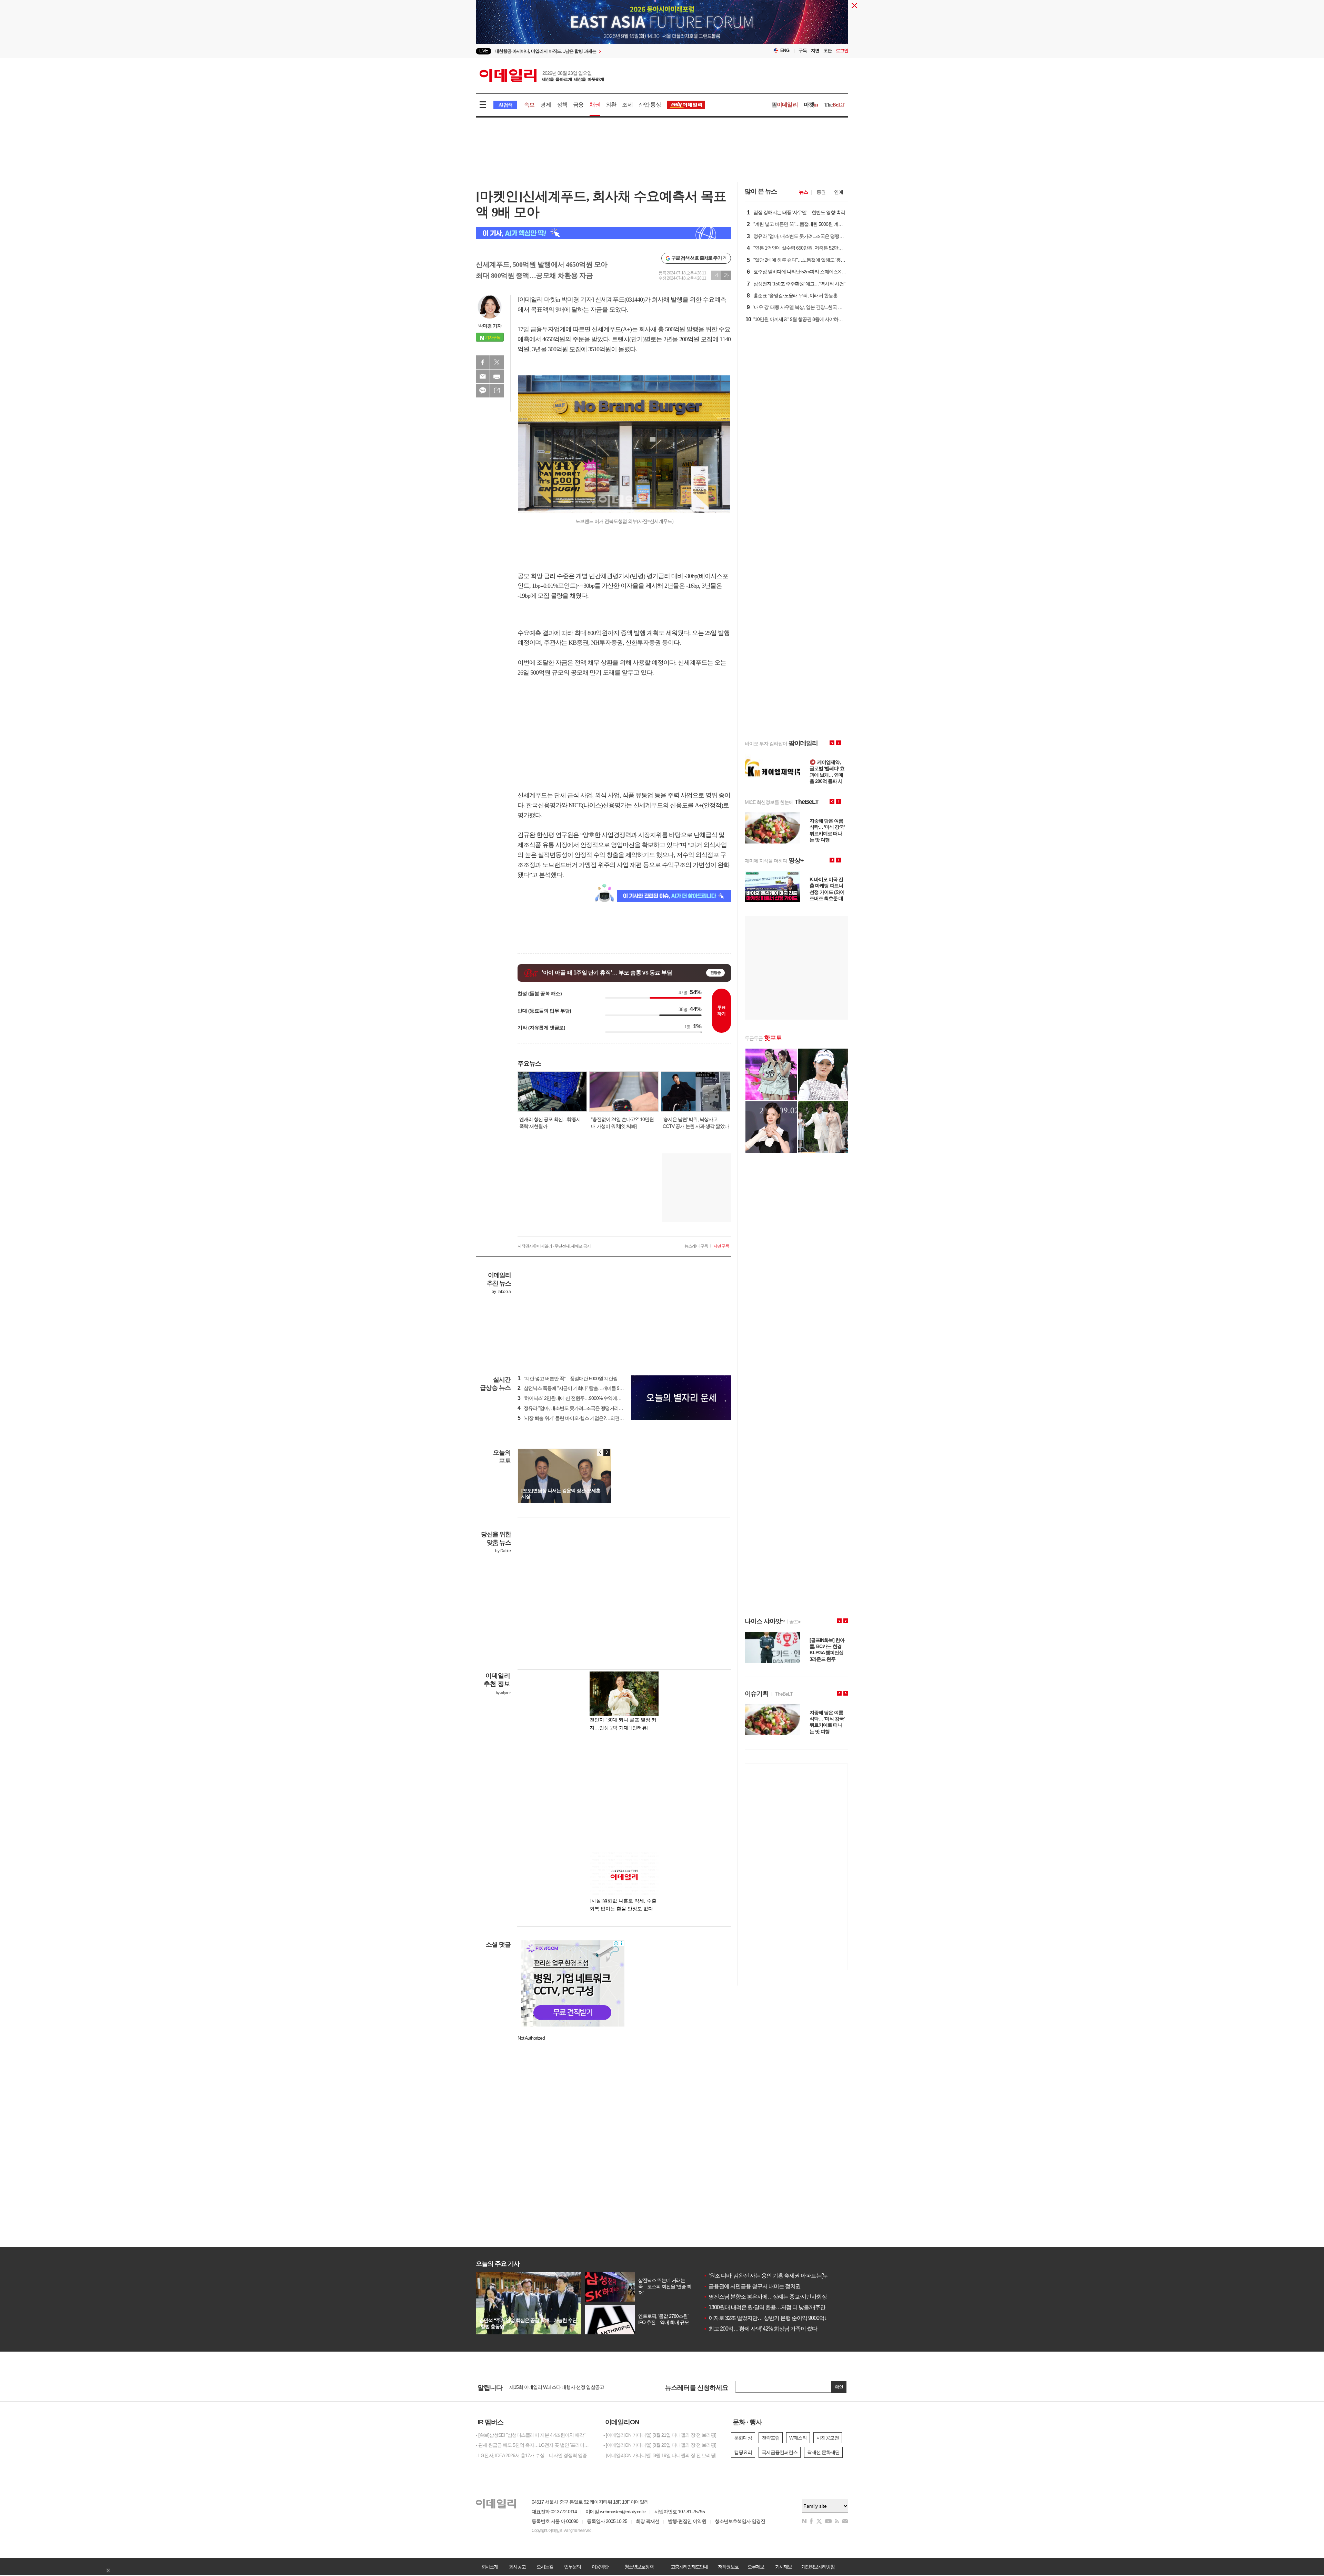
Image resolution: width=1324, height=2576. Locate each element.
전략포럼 (771, 2438)
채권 (595, 105)
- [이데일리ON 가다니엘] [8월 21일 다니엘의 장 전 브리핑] (660, 2435)
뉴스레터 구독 (696, 1246)
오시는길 (545, 2567)
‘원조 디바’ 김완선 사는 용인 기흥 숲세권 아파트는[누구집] (771, 2276)
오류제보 (756, 2567)
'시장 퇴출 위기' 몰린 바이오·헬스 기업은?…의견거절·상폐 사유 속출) (589, 1418)
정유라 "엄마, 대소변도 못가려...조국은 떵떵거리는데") (574, 1408)
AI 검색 (505, 105)
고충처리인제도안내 (689, 2567)
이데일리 (542, 75)
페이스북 (483, 362)
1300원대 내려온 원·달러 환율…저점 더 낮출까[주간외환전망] (775, 2307)
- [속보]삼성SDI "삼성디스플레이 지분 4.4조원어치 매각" (530, 2435)
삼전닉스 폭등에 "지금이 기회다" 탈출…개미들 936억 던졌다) (581, 1388)
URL (497, 391)
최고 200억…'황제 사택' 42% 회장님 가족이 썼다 (760, 2329)
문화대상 (743, 2438)
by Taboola (501, 1292)
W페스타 (798, 2438)
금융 (578, 105)
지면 (815, 50)
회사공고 (517, 2567)
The (834, 105)
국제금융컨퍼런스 (780, 2452)
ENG (785, 50)
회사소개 (490, 2567)
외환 (611, 105)
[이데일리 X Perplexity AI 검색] (603, 233)
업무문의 (572, 2567)
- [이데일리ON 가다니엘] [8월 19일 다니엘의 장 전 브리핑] (660, 2455)
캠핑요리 (743, 2452)
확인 (839, 2387)
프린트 (497, 376)
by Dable (503, 1551)
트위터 (497, 362)
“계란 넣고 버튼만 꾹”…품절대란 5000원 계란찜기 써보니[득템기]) (585, 1378)
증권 (821, 192)
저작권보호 (728, 2567)
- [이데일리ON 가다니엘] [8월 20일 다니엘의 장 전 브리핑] (660, 2445)
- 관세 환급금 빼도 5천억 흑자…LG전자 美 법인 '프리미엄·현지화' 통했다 (534, 2445)
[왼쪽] (600, 1452)
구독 (803, 50)
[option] (606, 51)
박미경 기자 (490, 326)
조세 (627, 105)
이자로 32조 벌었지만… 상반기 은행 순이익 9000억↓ (765, 2318)
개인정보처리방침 (818, 2567)
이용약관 (600, 2567)
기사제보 (783, 2567)
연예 (839, 192)
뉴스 (803, 192)
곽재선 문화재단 (823, 2452)
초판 (827, 50)
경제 (545, 105)
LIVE (484, 51)
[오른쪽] (607, 1452)
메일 (483, 376)
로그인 (842, 50)
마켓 (811, 105)
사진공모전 (828, 2438)
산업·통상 (650, 105)
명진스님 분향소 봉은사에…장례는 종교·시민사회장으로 (770, 2297)
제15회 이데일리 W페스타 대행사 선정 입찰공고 (557, 2387)
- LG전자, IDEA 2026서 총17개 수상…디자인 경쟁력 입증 (531, 2455)
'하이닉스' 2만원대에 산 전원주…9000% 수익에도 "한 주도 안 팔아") (587, 1398)
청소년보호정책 (639, 2567)
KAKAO (483, 391)
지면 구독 (721, 1246)
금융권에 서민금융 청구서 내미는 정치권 (752, 2286)
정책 (562, 105)
